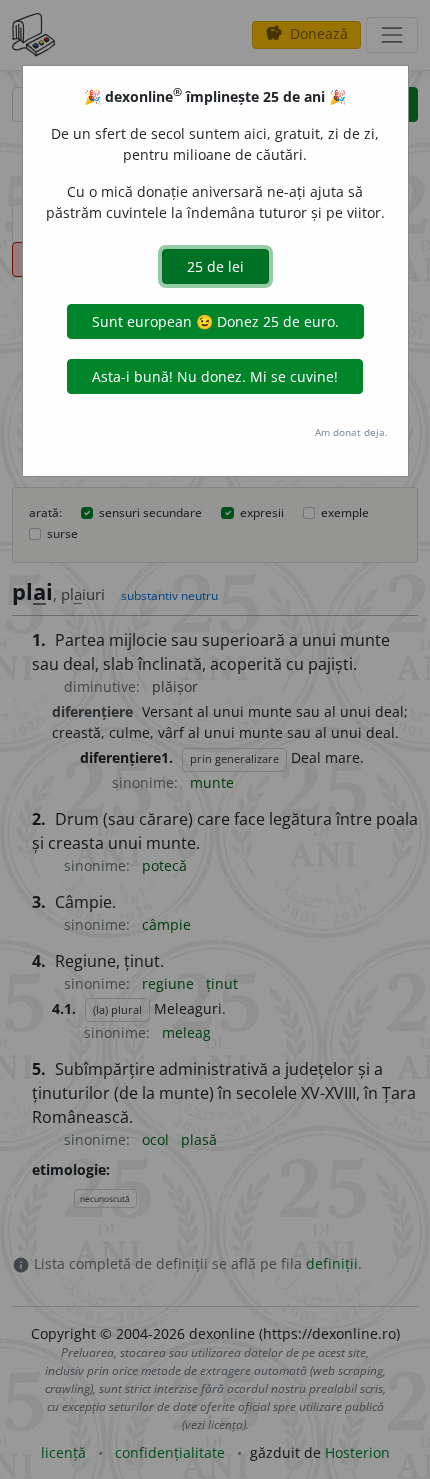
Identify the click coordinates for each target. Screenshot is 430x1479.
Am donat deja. (351, 432)
